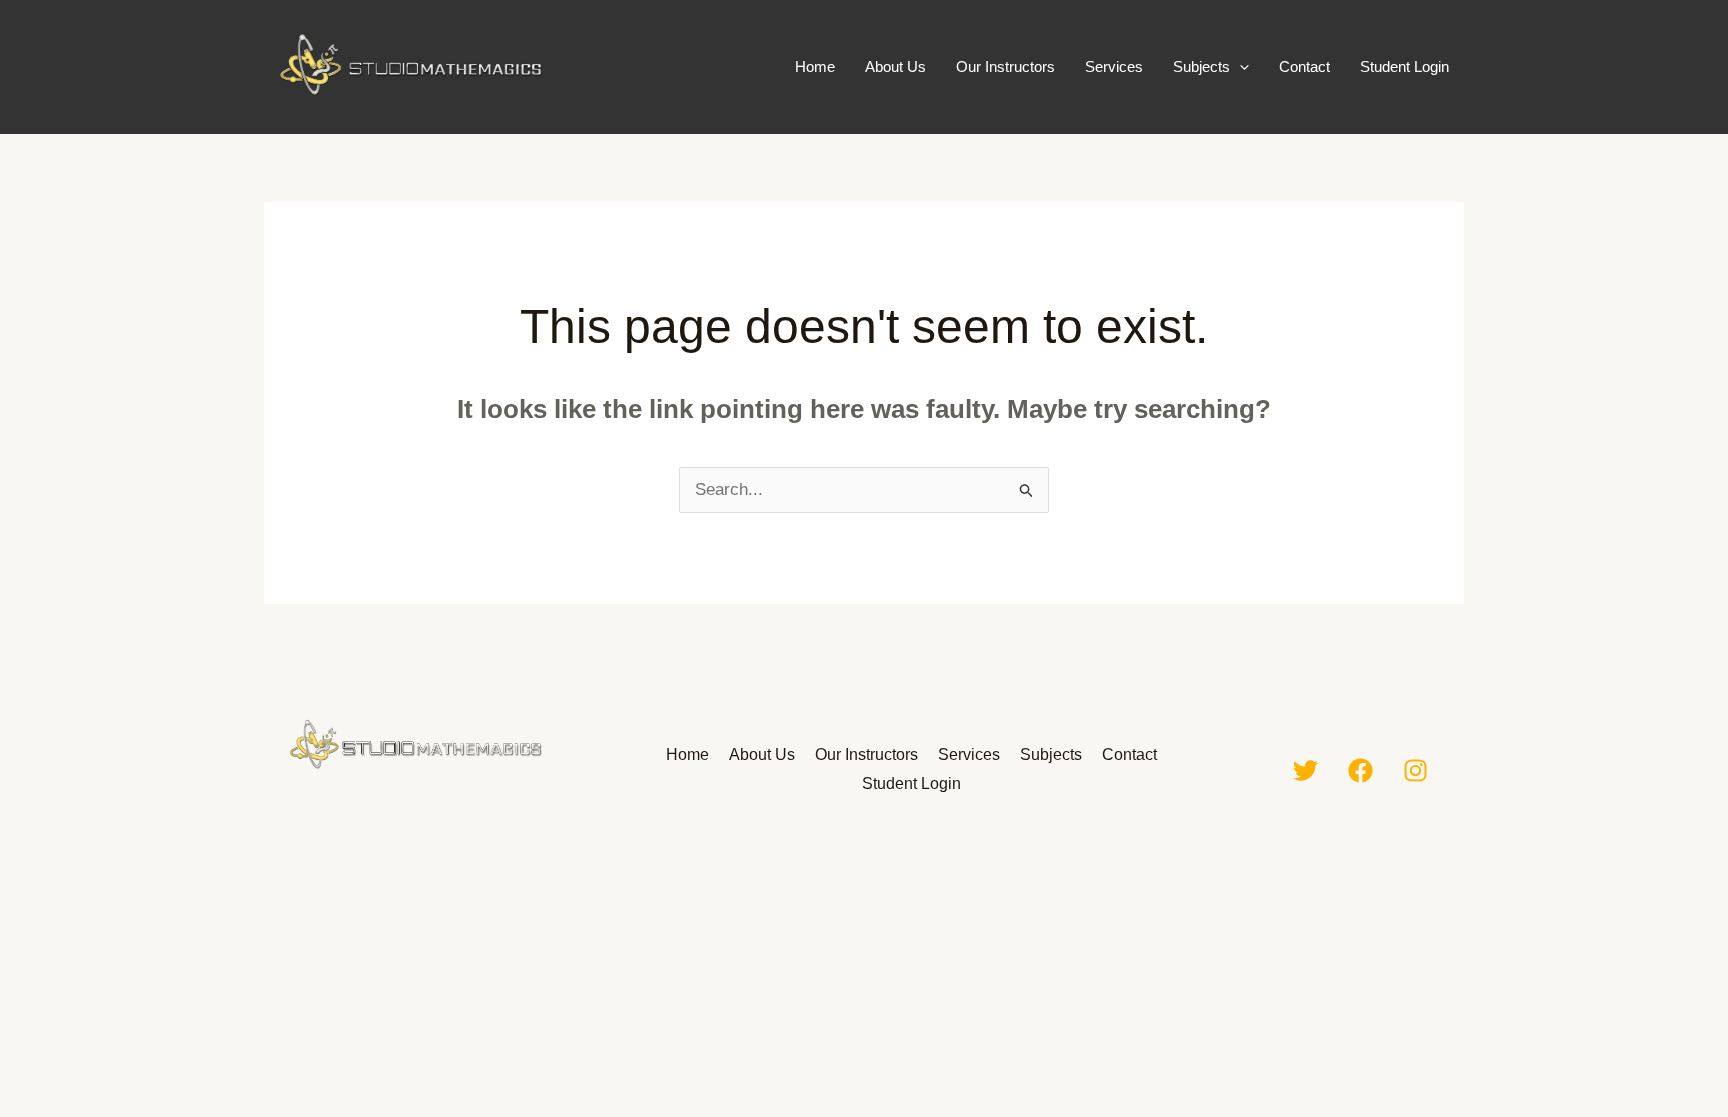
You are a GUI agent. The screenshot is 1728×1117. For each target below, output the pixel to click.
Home (815, 66)
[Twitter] (1305, 770)
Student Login (1404, 66)
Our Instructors (1005, 66)
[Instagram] (1415, 770)
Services (1114, 66)
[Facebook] (1360, 770)
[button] (1239, 67)
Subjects (1201, 66)
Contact (1304, 66)
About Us (895, 66)
